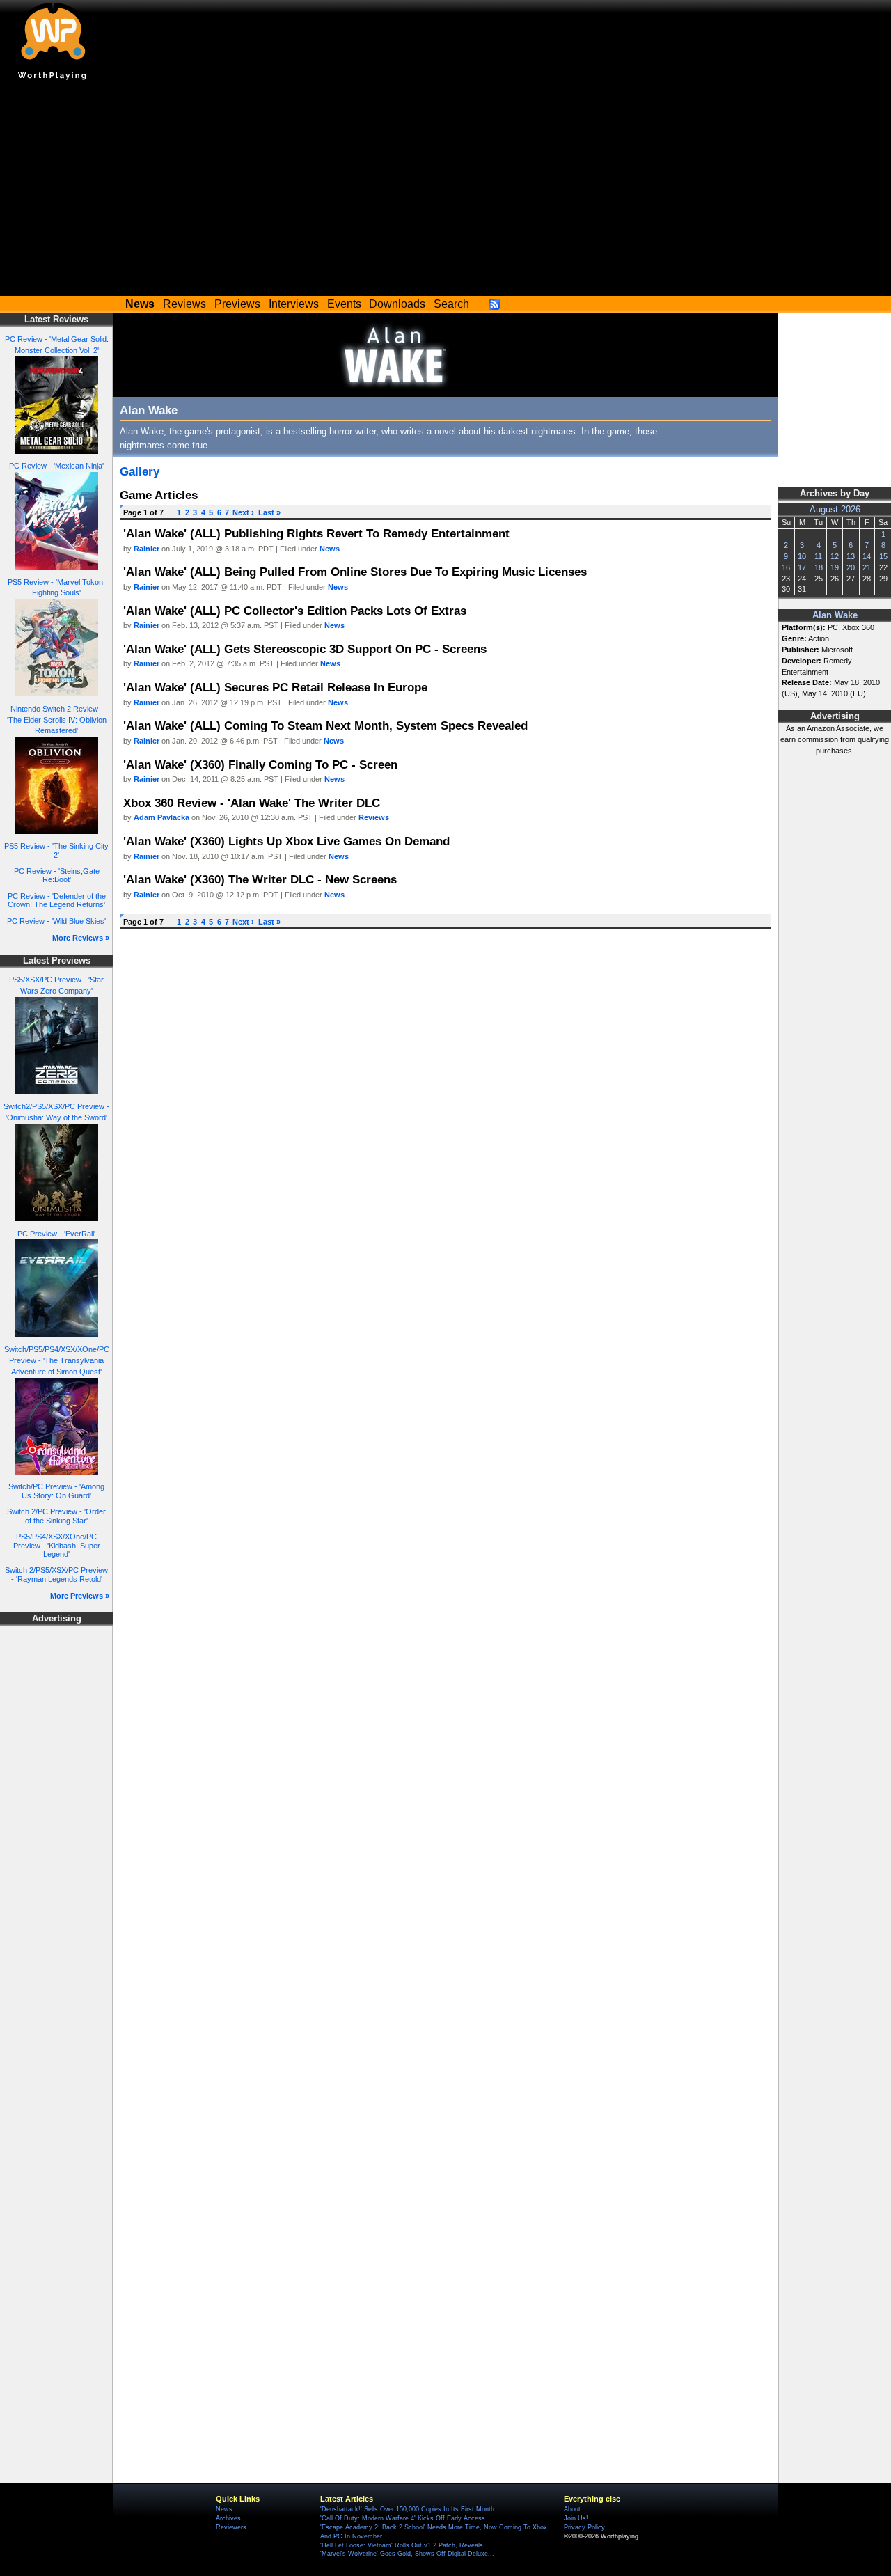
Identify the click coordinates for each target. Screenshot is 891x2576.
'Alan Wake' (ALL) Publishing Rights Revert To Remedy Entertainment (316, 533)
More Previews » (80, 1596)
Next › (243, 512)
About (572, 2509)
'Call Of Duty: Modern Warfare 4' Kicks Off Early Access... (406, 2518)
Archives (228, 2518)
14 (867, 556)
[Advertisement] (445, 191)
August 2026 (835, 510)
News (330, 549)
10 (802, 556)
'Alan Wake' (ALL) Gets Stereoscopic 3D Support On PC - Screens (305, 649)
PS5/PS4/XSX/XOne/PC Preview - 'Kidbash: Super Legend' (57, 1545)
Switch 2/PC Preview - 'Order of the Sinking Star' (56, 1516)
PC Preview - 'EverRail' (56, 1234)
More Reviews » (81, 938)
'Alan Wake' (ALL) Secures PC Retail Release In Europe (275, 687)
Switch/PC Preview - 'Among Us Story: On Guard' (56, 1491)
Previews (237, 304)
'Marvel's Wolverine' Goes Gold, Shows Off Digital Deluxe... (407, 2554)
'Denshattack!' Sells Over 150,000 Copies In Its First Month (407, 2509)
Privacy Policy (584, 2527)
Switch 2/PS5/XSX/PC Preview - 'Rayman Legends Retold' (56, 1574)
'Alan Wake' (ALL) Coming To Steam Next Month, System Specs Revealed (325, 725)
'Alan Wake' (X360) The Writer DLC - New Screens (260, 879)
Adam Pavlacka (161, 817)
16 (786, 567)
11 (818, 556)
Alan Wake (835, 615)
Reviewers (231, 2527)
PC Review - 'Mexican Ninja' (56, 466)
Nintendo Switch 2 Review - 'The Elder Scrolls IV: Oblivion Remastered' (57, 720)
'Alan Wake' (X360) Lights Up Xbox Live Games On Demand (286, 841)
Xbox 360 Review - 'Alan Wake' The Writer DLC (252, 803)
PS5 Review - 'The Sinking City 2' (56, 850)
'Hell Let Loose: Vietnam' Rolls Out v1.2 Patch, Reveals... (405, 2545)
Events (344, 304)
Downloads (397, 304)
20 (851, 567)
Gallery (140, 471)
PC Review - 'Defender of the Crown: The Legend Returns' (57, 901)
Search (451, 304)
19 (835, 567)
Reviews (184, 304)
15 (883, 556)
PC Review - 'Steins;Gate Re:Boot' (57, 875)
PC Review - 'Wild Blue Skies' (56, 921)
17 (802, 567)
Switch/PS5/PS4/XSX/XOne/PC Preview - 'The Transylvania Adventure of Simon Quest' (57, 1360)
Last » (269, 512)
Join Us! (576, 2518)
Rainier (147, 549)
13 (851, 556)
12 (835, 556)
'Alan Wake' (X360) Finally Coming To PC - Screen (260, 764)
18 (819, 567)
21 (867, 567)
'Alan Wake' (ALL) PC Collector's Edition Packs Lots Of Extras (295, 611)
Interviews (294, 304)
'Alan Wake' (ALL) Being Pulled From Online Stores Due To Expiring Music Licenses (355, 572)
